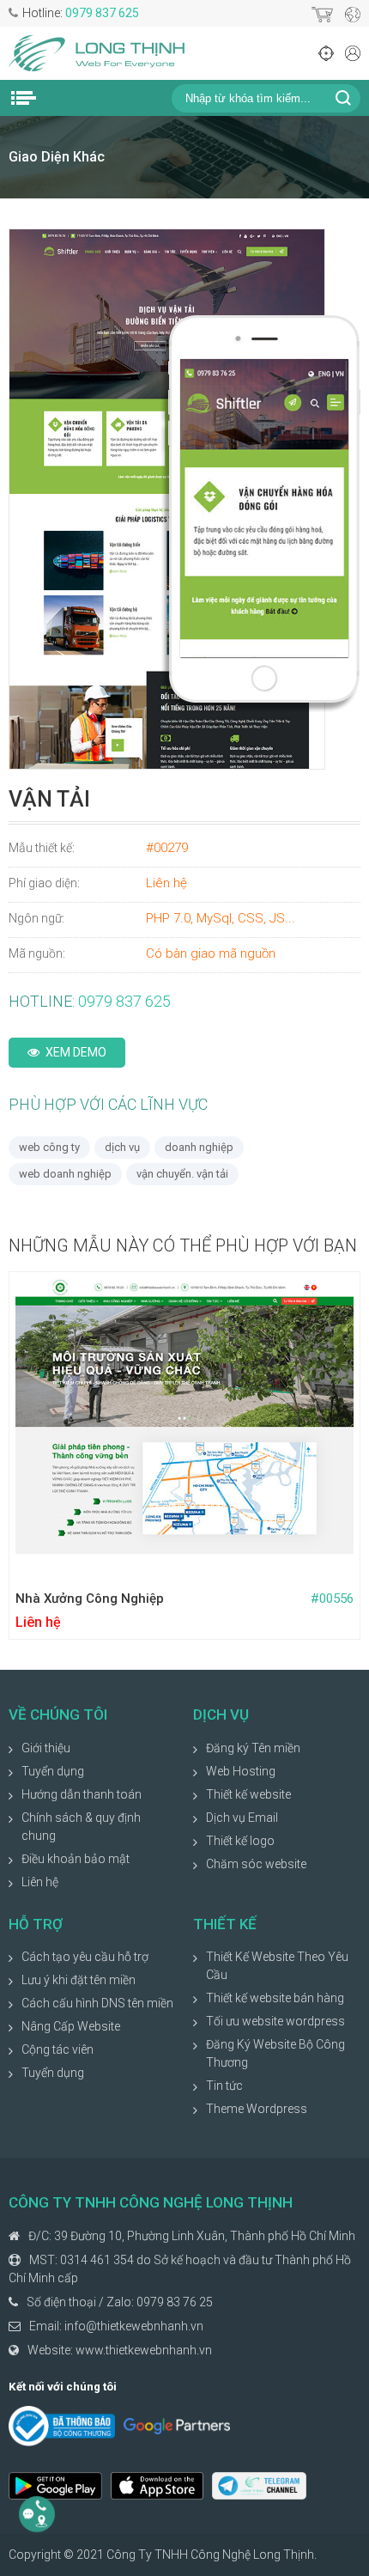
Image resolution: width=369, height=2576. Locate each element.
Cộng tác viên (57, 2049)
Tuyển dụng (53, 1771)
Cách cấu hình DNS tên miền (97, 2003)
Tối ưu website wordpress (275, 2021)
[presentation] (15, 1456)
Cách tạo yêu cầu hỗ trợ (85, 1957)
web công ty (49, 1147)
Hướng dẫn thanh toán (82, 1794)
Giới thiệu (46, 1748)
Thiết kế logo (240, 1841)
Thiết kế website (248, 1794)
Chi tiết (269, 1559)
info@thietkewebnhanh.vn (134, 2326)
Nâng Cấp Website (71, 2026)
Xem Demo (76, 1052)
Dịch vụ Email (242, 1818)
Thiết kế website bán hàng (275, 1998)
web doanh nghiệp (65, 1174)
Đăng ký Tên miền (253, 1748)
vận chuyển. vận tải (182, 1174)
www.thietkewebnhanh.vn (144, 2350)
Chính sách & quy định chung (81, 1827)
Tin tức (224, 2086)
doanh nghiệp (199, 1147)
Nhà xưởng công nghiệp (90, 1599)
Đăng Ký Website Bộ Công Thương (275, 2053)
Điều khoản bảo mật (76, 1859)
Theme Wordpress (257, 2109)
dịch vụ (122, 1147)
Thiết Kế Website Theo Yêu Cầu (277, 1966)
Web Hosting (241, 1771)
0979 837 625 (102, 13)
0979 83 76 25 (175, 2302)
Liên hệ (40, 1882)
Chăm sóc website (256, 1864)
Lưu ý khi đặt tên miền (79, 1980)
